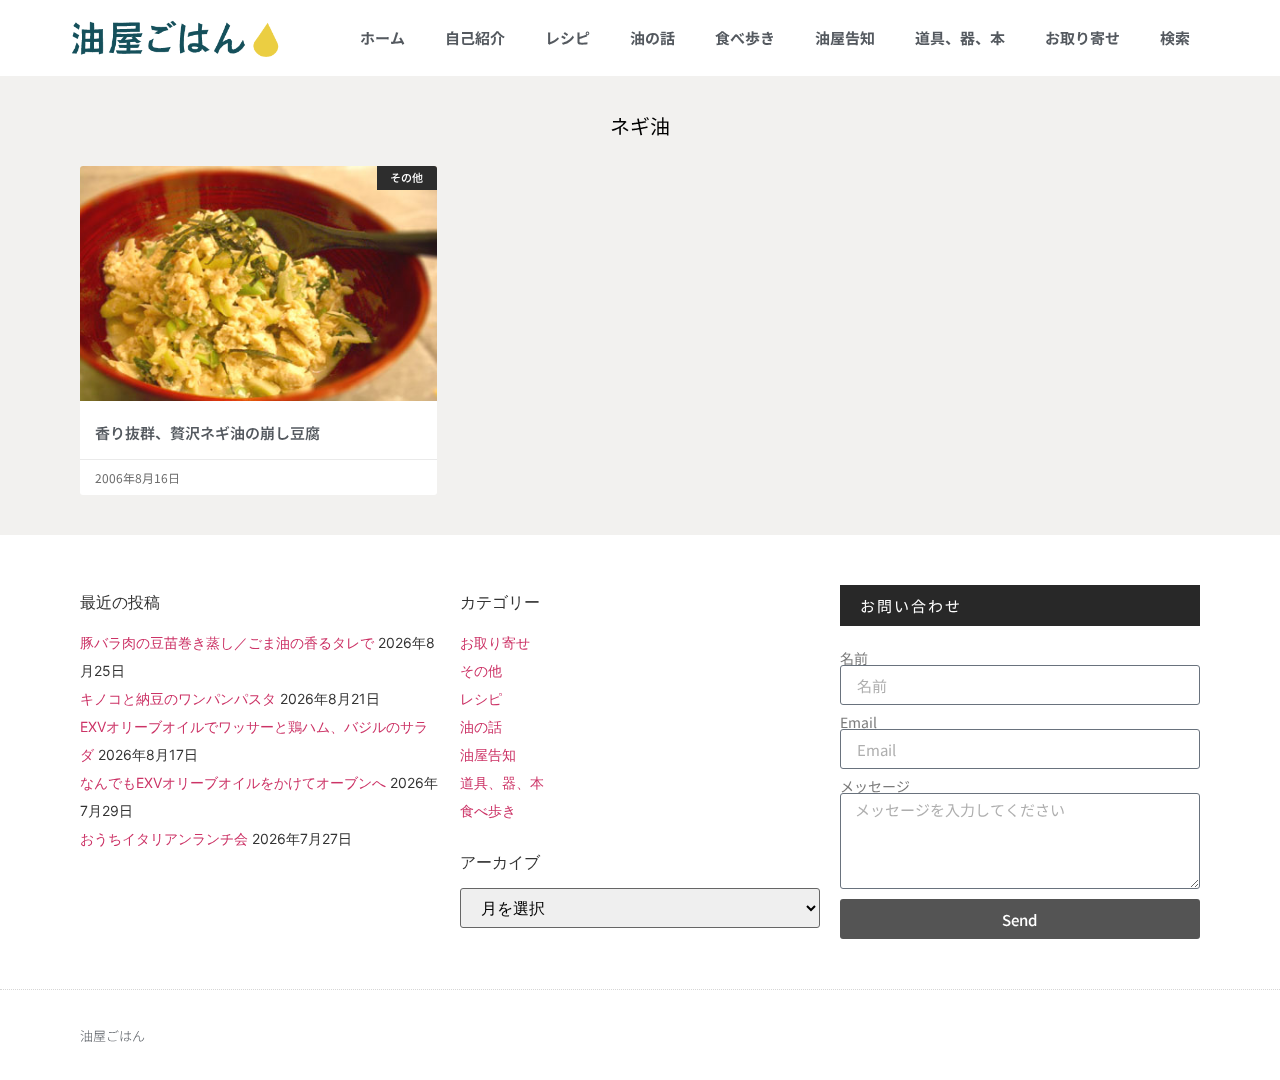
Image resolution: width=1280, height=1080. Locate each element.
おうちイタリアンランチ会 (164, 838)
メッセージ (875, 786)
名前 (854, 658)
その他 (481, 670)
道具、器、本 (960, 37)
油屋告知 (845, 37)
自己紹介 (475, 37)
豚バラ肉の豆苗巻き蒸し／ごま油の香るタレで (227, 642)
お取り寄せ (1082, 37)
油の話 (652, 37)
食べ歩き (745, 37)
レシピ (567, 37)
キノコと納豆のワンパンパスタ (178, 698)
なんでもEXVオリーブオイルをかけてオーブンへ (233, 782)
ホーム (382, 37)
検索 (1175, 37)
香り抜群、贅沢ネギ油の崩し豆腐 (207, 432)
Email (858, 722)
